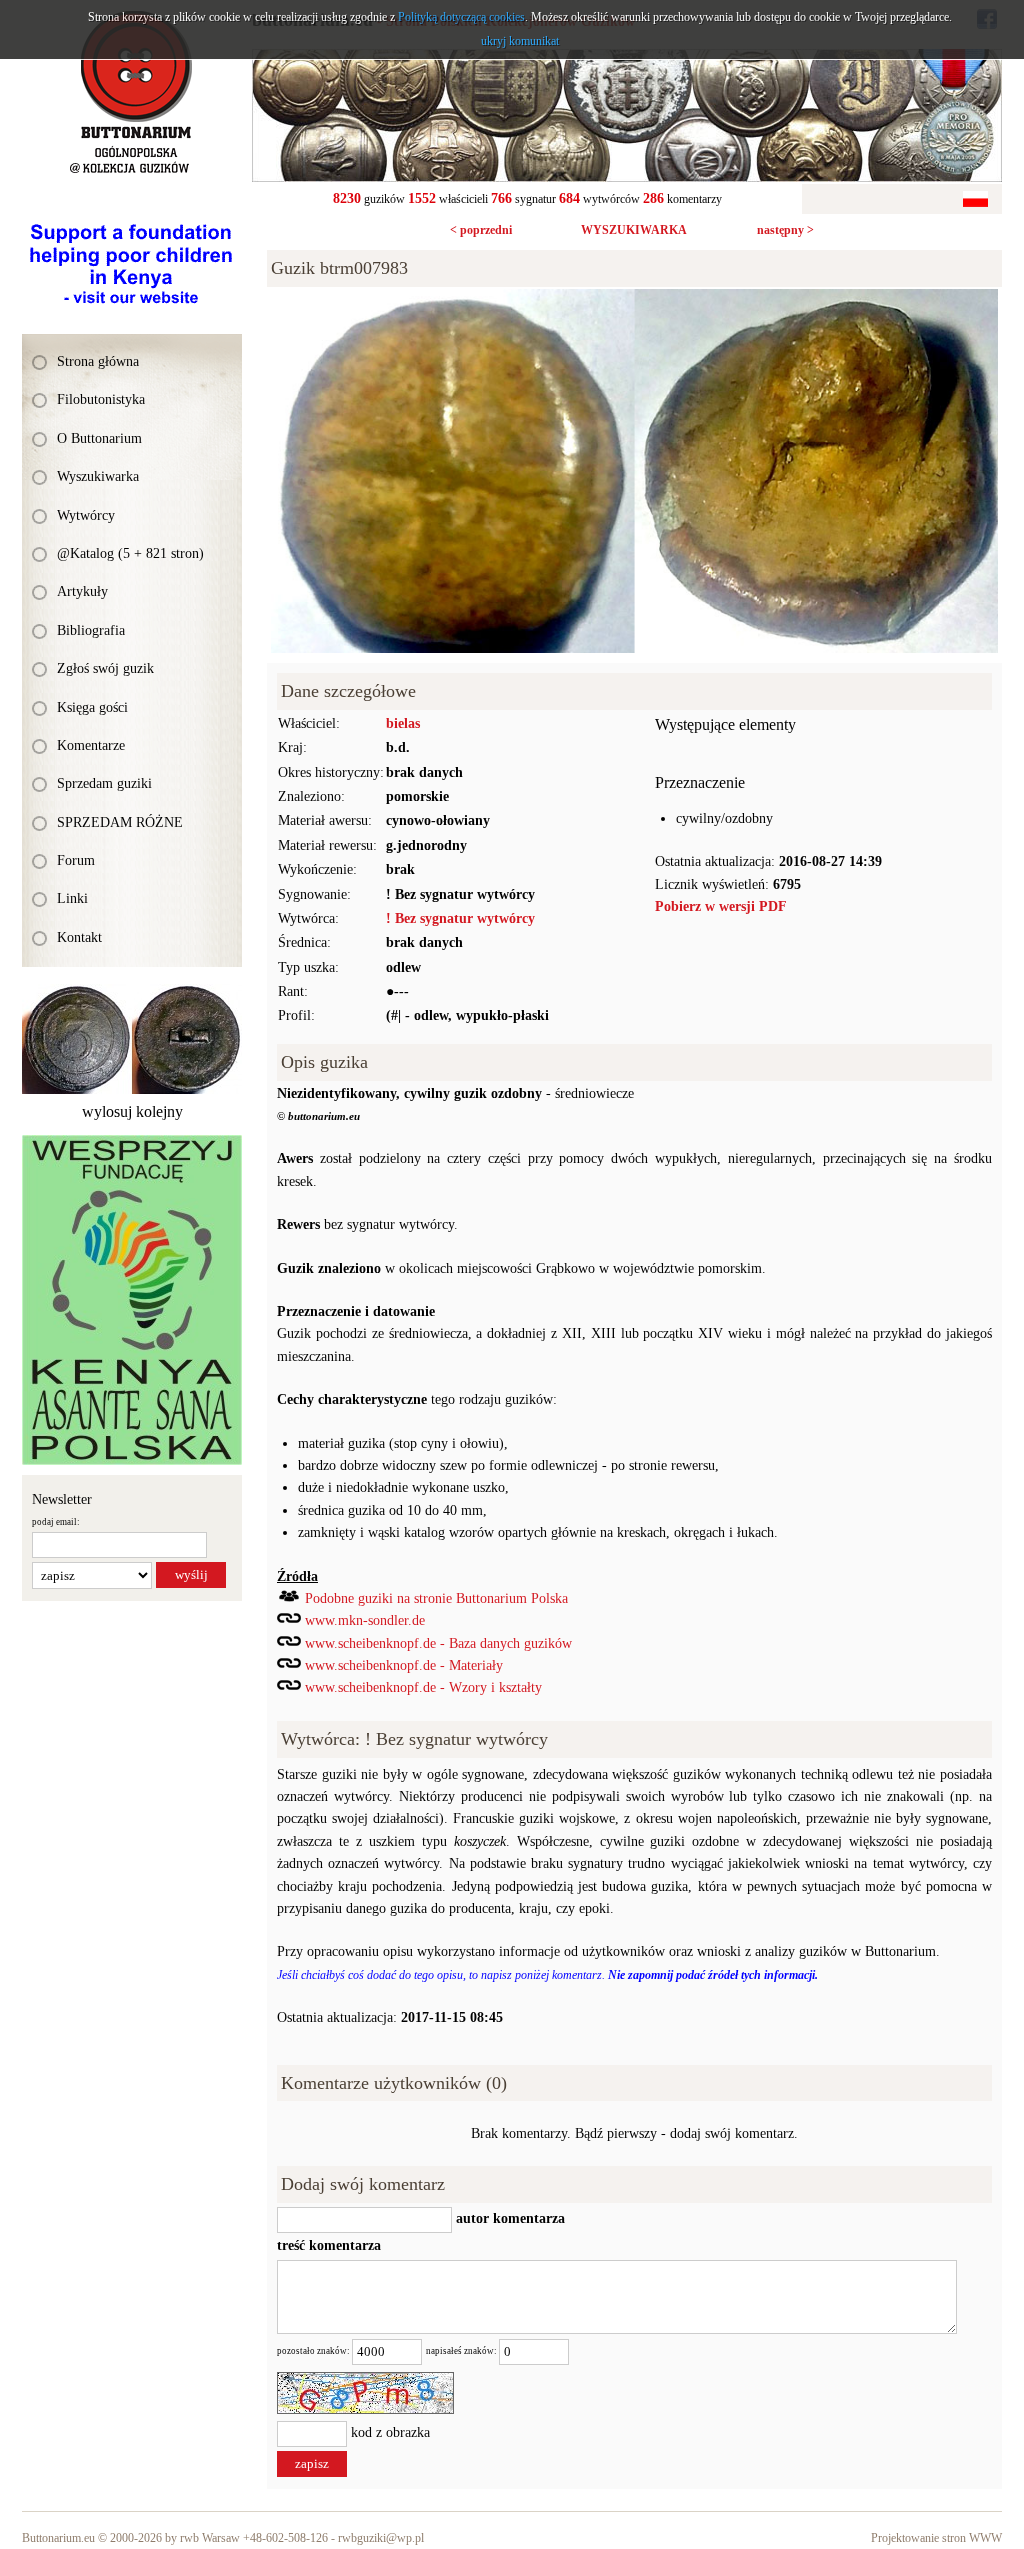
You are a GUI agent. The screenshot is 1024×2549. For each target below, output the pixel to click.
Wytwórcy (86, 515)
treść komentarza (329, 2245)
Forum (76, 860)
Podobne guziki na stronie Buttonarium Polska (436, 1598)
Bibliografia (91, 630)
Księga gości (92, 707)
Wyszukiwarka (98, 476)
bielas (403, 723)
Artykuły (82, 591)
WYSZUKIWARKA (634, 230)
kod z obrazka (390, 2432)
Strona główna (98, 361)
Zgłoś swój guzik (105, 668)
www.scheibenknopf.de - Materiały (404, 1665)
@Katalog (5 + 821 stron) (130, 553)
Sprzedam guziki (104, 783)
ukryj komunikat (520, 41)
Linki (72, 898)
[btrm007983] (634, 299)
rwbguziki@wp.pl (381, 2538)
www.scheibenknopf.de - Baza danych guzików (438, 1643)
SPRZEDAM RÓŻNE (120, 822)
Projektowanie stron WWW (936, 2538)
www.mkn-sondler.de (365, 1620)
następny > (785, 230)
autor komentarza (508, 2218)
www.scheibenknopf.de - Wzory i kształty (423, 1687)
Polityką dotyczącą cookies (461, 17)
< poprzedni (481, 230)
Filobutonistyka (101, 399)
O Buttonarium (99, 438)
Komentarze (91, 745)
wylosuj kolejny (132, 1111)
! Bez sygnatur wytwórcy (460, 918)
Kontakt (79, 937)
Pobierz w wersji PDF (721, 906)
